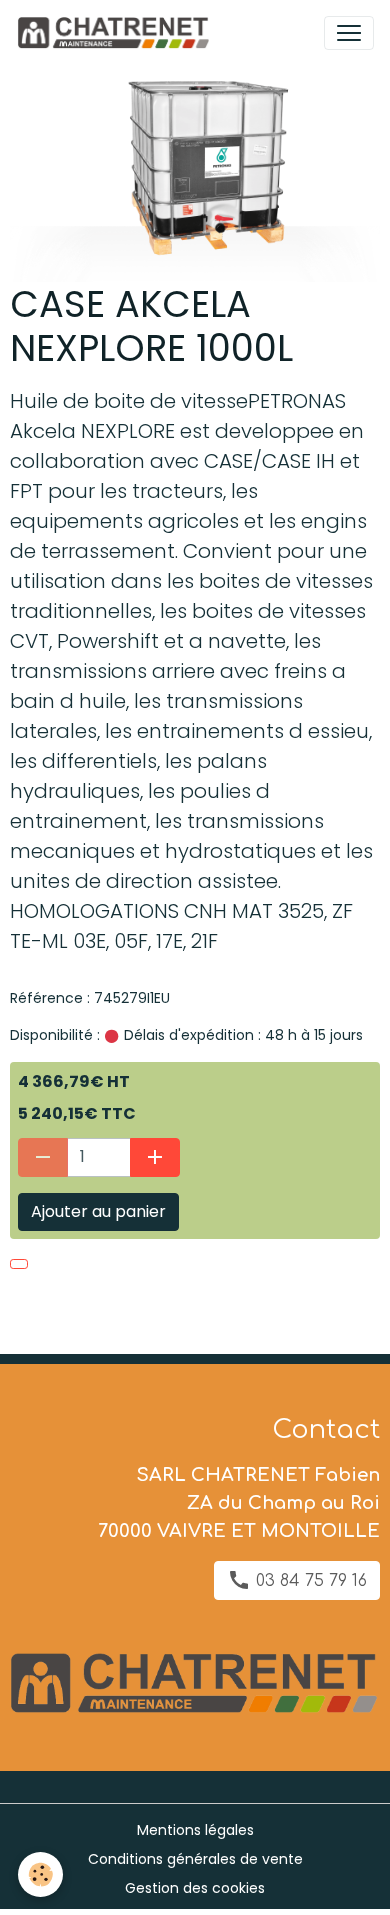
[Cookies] (40, 1874)
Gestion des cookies (195, 1888)
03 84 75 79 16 (309, 1581)
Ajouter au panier (98, 1211)
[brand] (116, 33)
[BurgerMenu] (349, 33)
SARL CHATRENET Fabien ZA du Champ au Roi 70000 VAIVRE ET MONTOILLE (239, 1503)
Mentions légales (195, 1830)
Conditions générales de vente (195, 1859)
